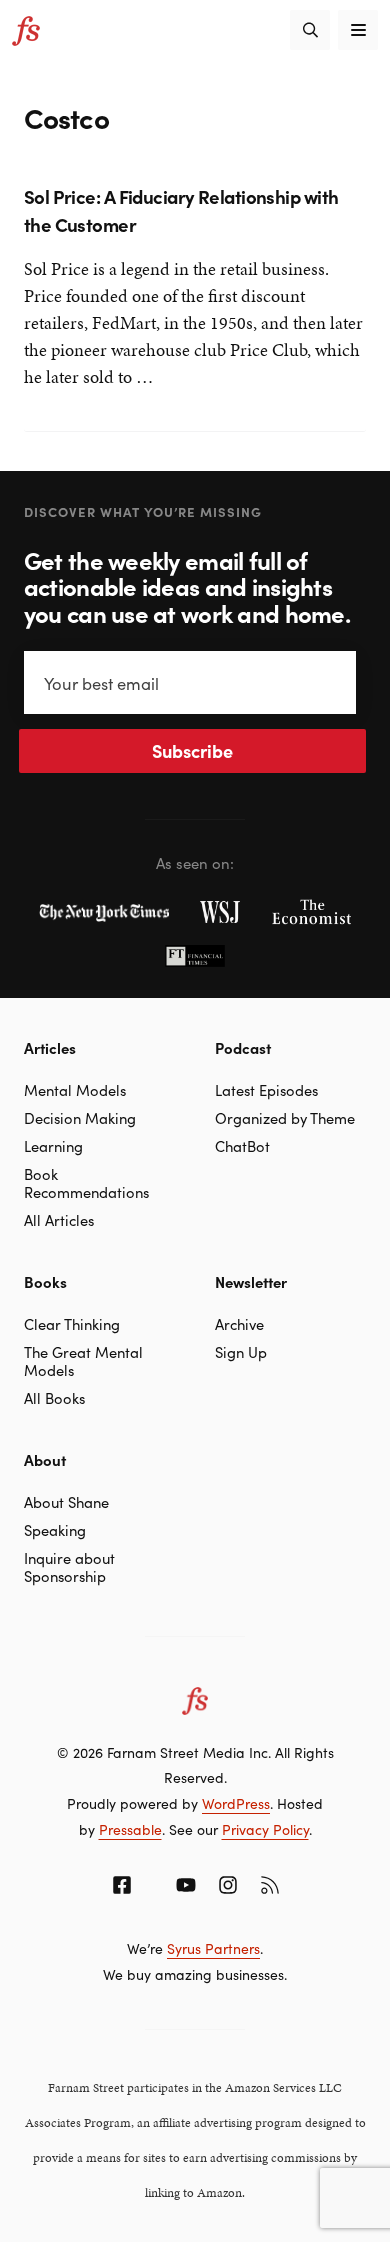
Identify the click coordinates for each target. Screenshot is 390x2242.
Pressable (130, 1829)
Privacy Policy (265, 1829)
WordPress (236, 1803)
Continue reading (91, 390)
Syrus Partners (213, 1948)
